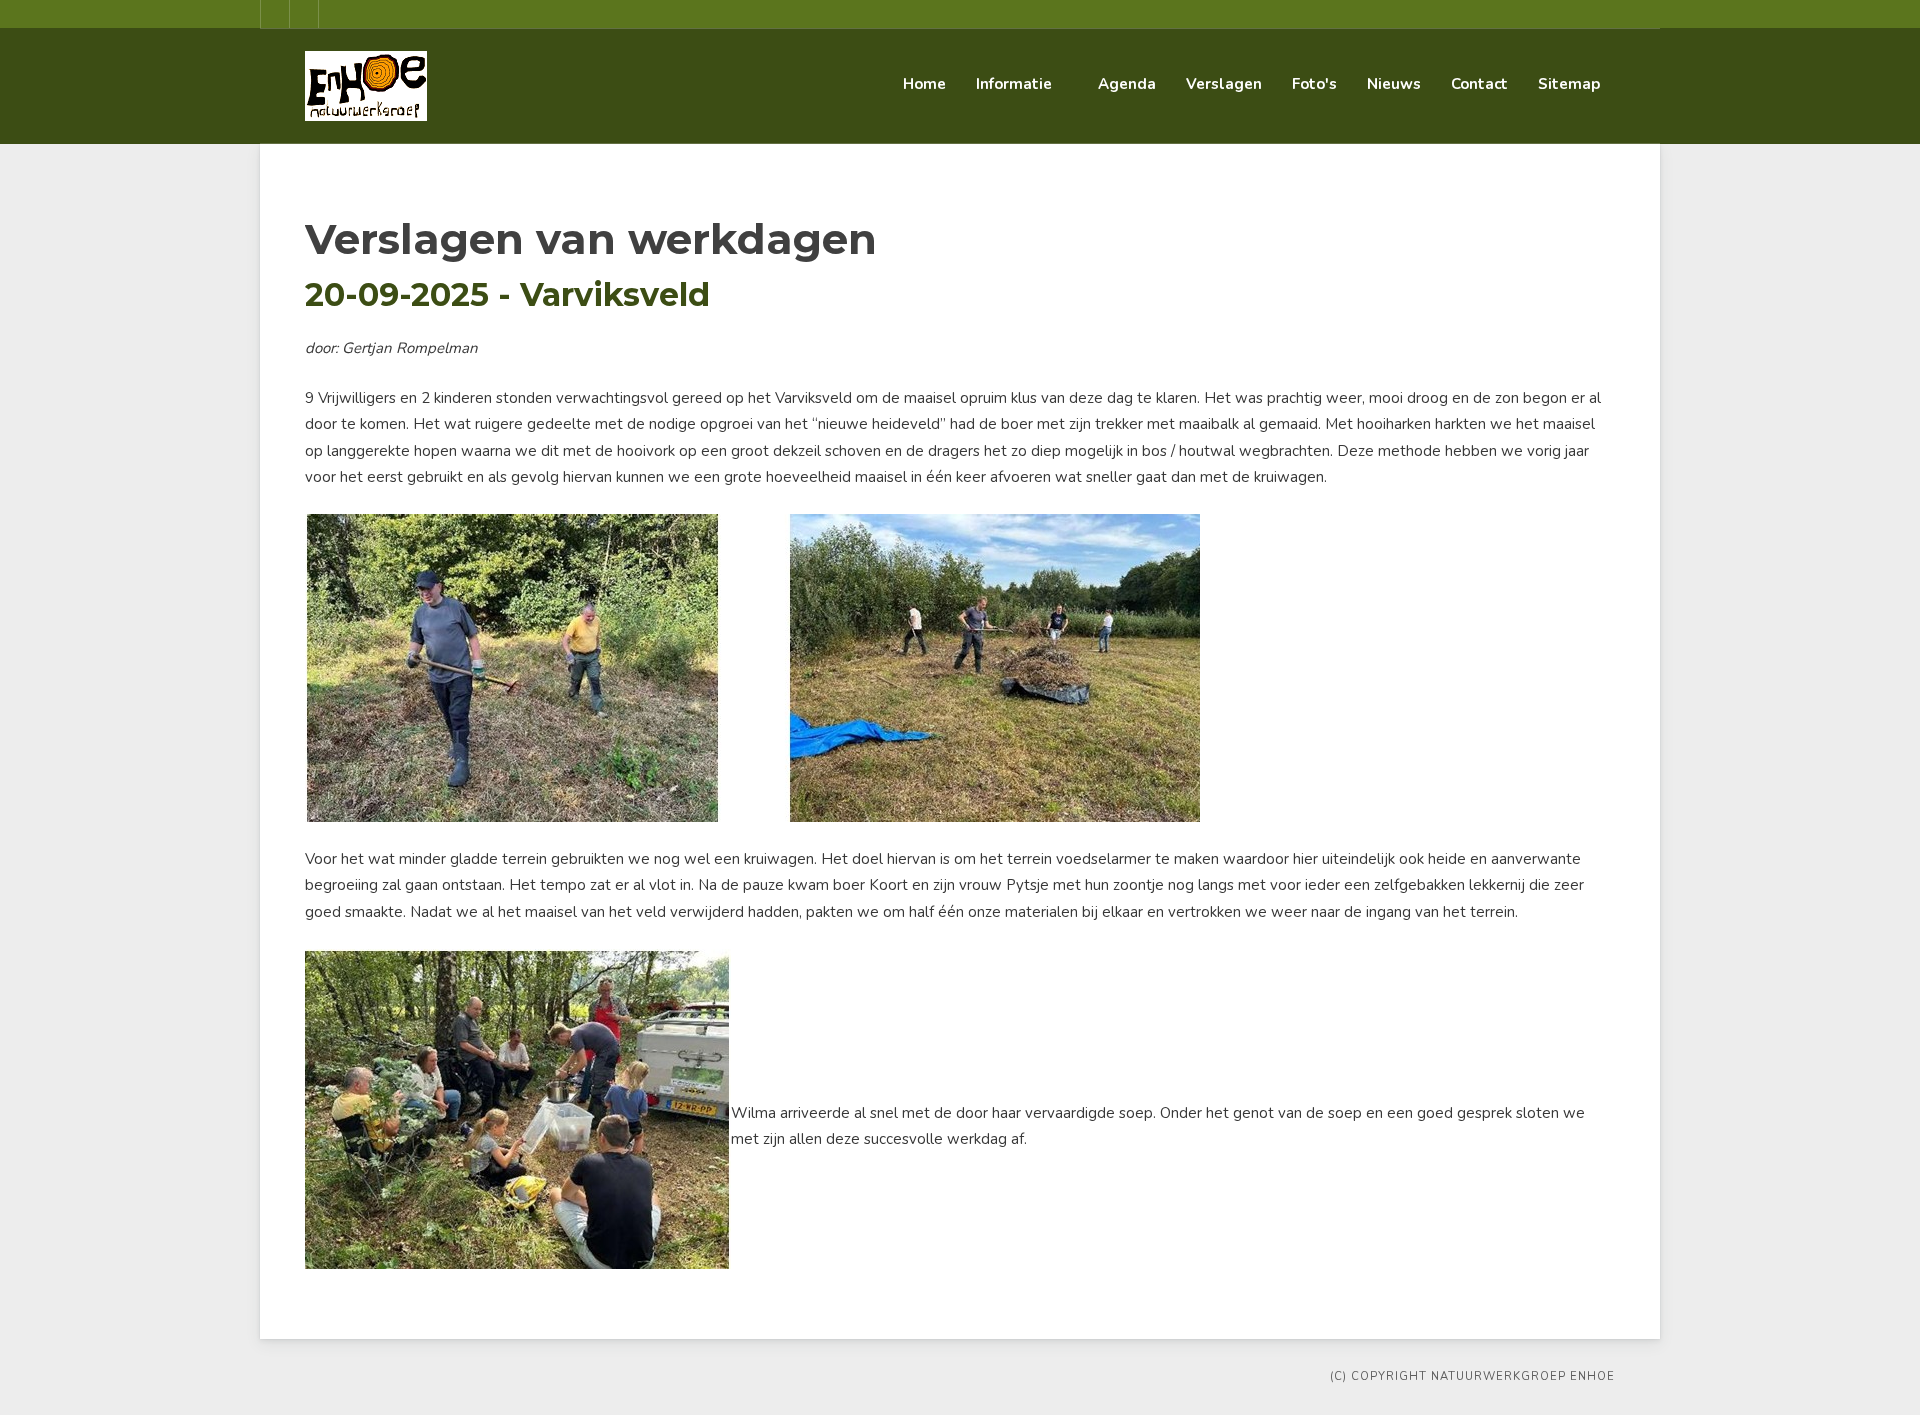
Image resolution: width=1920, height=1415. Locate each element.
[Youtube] (304, 14)
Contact (1479, 84)
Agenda (1127, 84)
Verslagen (1224, 84)
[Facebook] (275, 14)
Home (924, 84)
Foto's (1314, 84)
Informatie (1014, 84)
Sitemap (1569, 84)
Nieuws (1394, 84)
